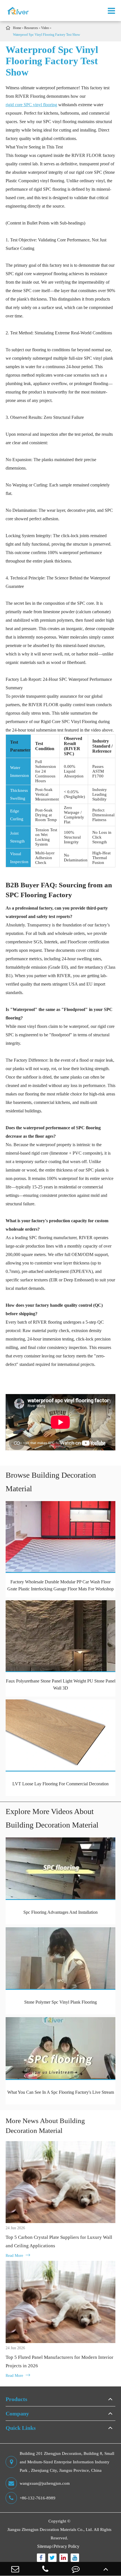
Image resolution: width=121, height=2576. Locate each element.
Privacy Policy (66, 2546)
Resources (31, 28)
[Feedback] (76, 2569)
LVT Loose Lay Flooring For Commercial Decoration (60, 1784)
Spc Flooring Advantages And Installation (60, 1912)
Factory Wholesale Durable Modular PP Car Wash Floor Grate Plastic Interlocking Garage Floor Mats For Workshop (60, 1585)
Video (45, 28)
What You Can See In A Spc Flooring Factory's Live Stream (61, 2092)
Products (16, 2399)
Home (17, 28)
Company (17, 2413)
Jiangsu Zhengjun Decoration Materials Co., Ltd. (50, 2530)
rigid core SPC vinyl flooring (31, 105)
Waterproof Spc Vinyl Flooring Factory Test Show (47, 35)
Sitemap (44, 2546)
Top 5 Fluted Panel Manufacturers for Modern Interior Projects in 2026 (60, 2361)
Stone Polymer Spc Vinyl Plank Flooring (60, 2002)
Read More (18, 2255)
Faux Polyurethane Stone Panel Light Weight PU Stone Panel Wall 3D (61, 1684)
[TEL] (46, 2569)
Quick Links (21, 2428)
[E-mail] (15, 2569)
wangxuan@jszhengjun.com (45, 2483)
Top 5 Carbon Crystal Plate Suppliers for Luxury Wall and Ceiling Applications (59, 2242)
